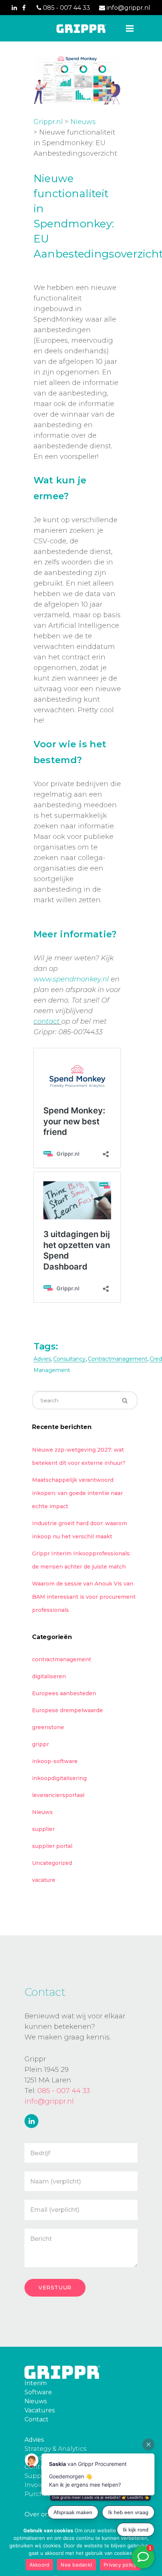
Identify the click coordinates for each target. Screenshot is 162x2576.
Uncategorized (52, 1863)
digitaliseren (49, 1676)
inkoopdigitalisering (59, 1778)
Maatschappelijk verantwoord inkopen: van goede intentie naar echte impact (77, 1493)
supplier (43, 1829)
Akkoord (40, 2565)
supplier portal (52, 1846)
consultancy (69, 1359)
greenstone (48, 1727)
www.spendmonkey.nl (71, 979)
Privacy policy (120, 2565)
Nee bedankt (76, 2565)
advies (42, 1359)
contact (47, 1021)
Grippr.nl (48, 122)
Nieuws (83, 122)
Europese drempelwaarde (67, 1710)
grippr (40, 1744)
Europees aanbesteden (64, 1693)
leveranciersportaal (58, 1795)
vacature (44, 1880)
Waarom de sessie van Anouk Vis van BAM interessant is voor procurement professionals (84, 1597)
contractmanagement (118, 1359)
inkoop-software (55, 1761)
